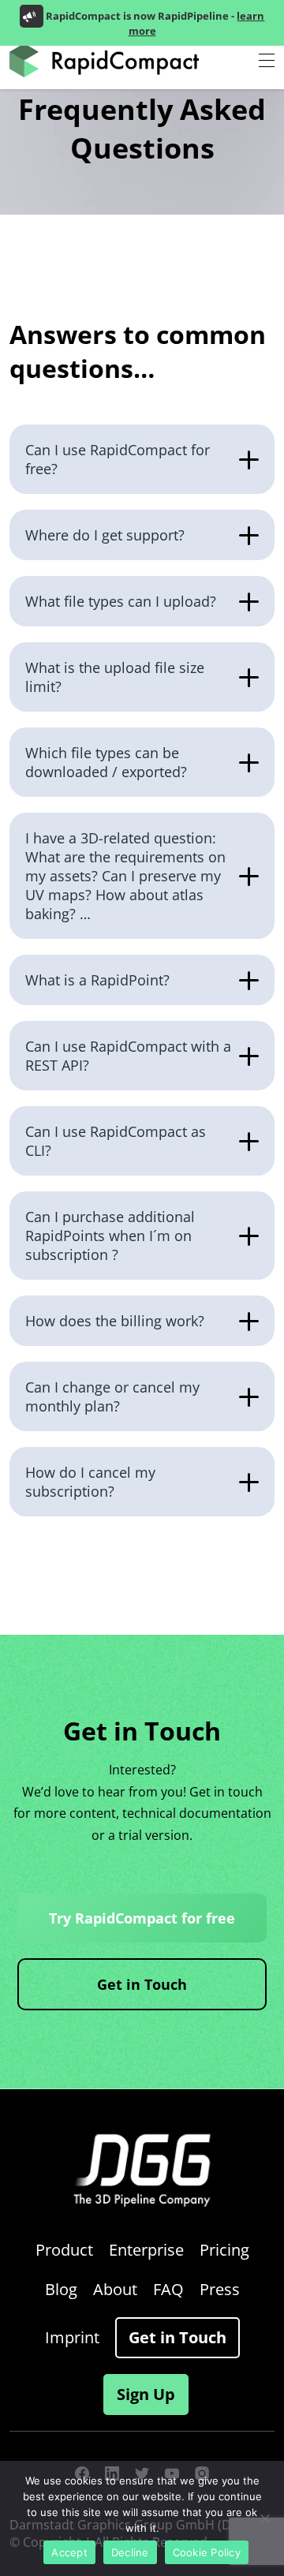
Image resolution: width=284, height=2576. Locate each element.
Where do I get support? (105, 535)
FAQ (168, 2289)
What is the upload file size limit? (115, 677)
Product (64, 2250)
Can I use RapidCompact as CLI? (116, 1141)
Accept (69, 2552)
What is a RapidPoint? (97, 980)
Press (220, 2289)
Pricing (224, 2250)
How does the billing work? (115, 1321)
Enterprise (146, 2250)
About (115, 2289)
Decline (130, 2552)
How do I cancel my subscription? (90, 1482)
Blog (61, 2289)
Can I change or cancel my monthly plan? (112, 1396)
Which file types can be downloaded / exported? (106, 762)
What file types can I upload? (121, 601)
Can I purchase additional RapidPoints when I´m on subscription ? (110, 1236)
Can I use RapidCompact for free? (118, 459)
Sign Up (146, 2394)
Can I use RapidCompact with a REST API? (128, 1056)
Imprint (72, 2337)
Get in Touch (142, 1984)
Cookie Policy (207, 2552)
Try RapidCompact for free (142, 1918)
